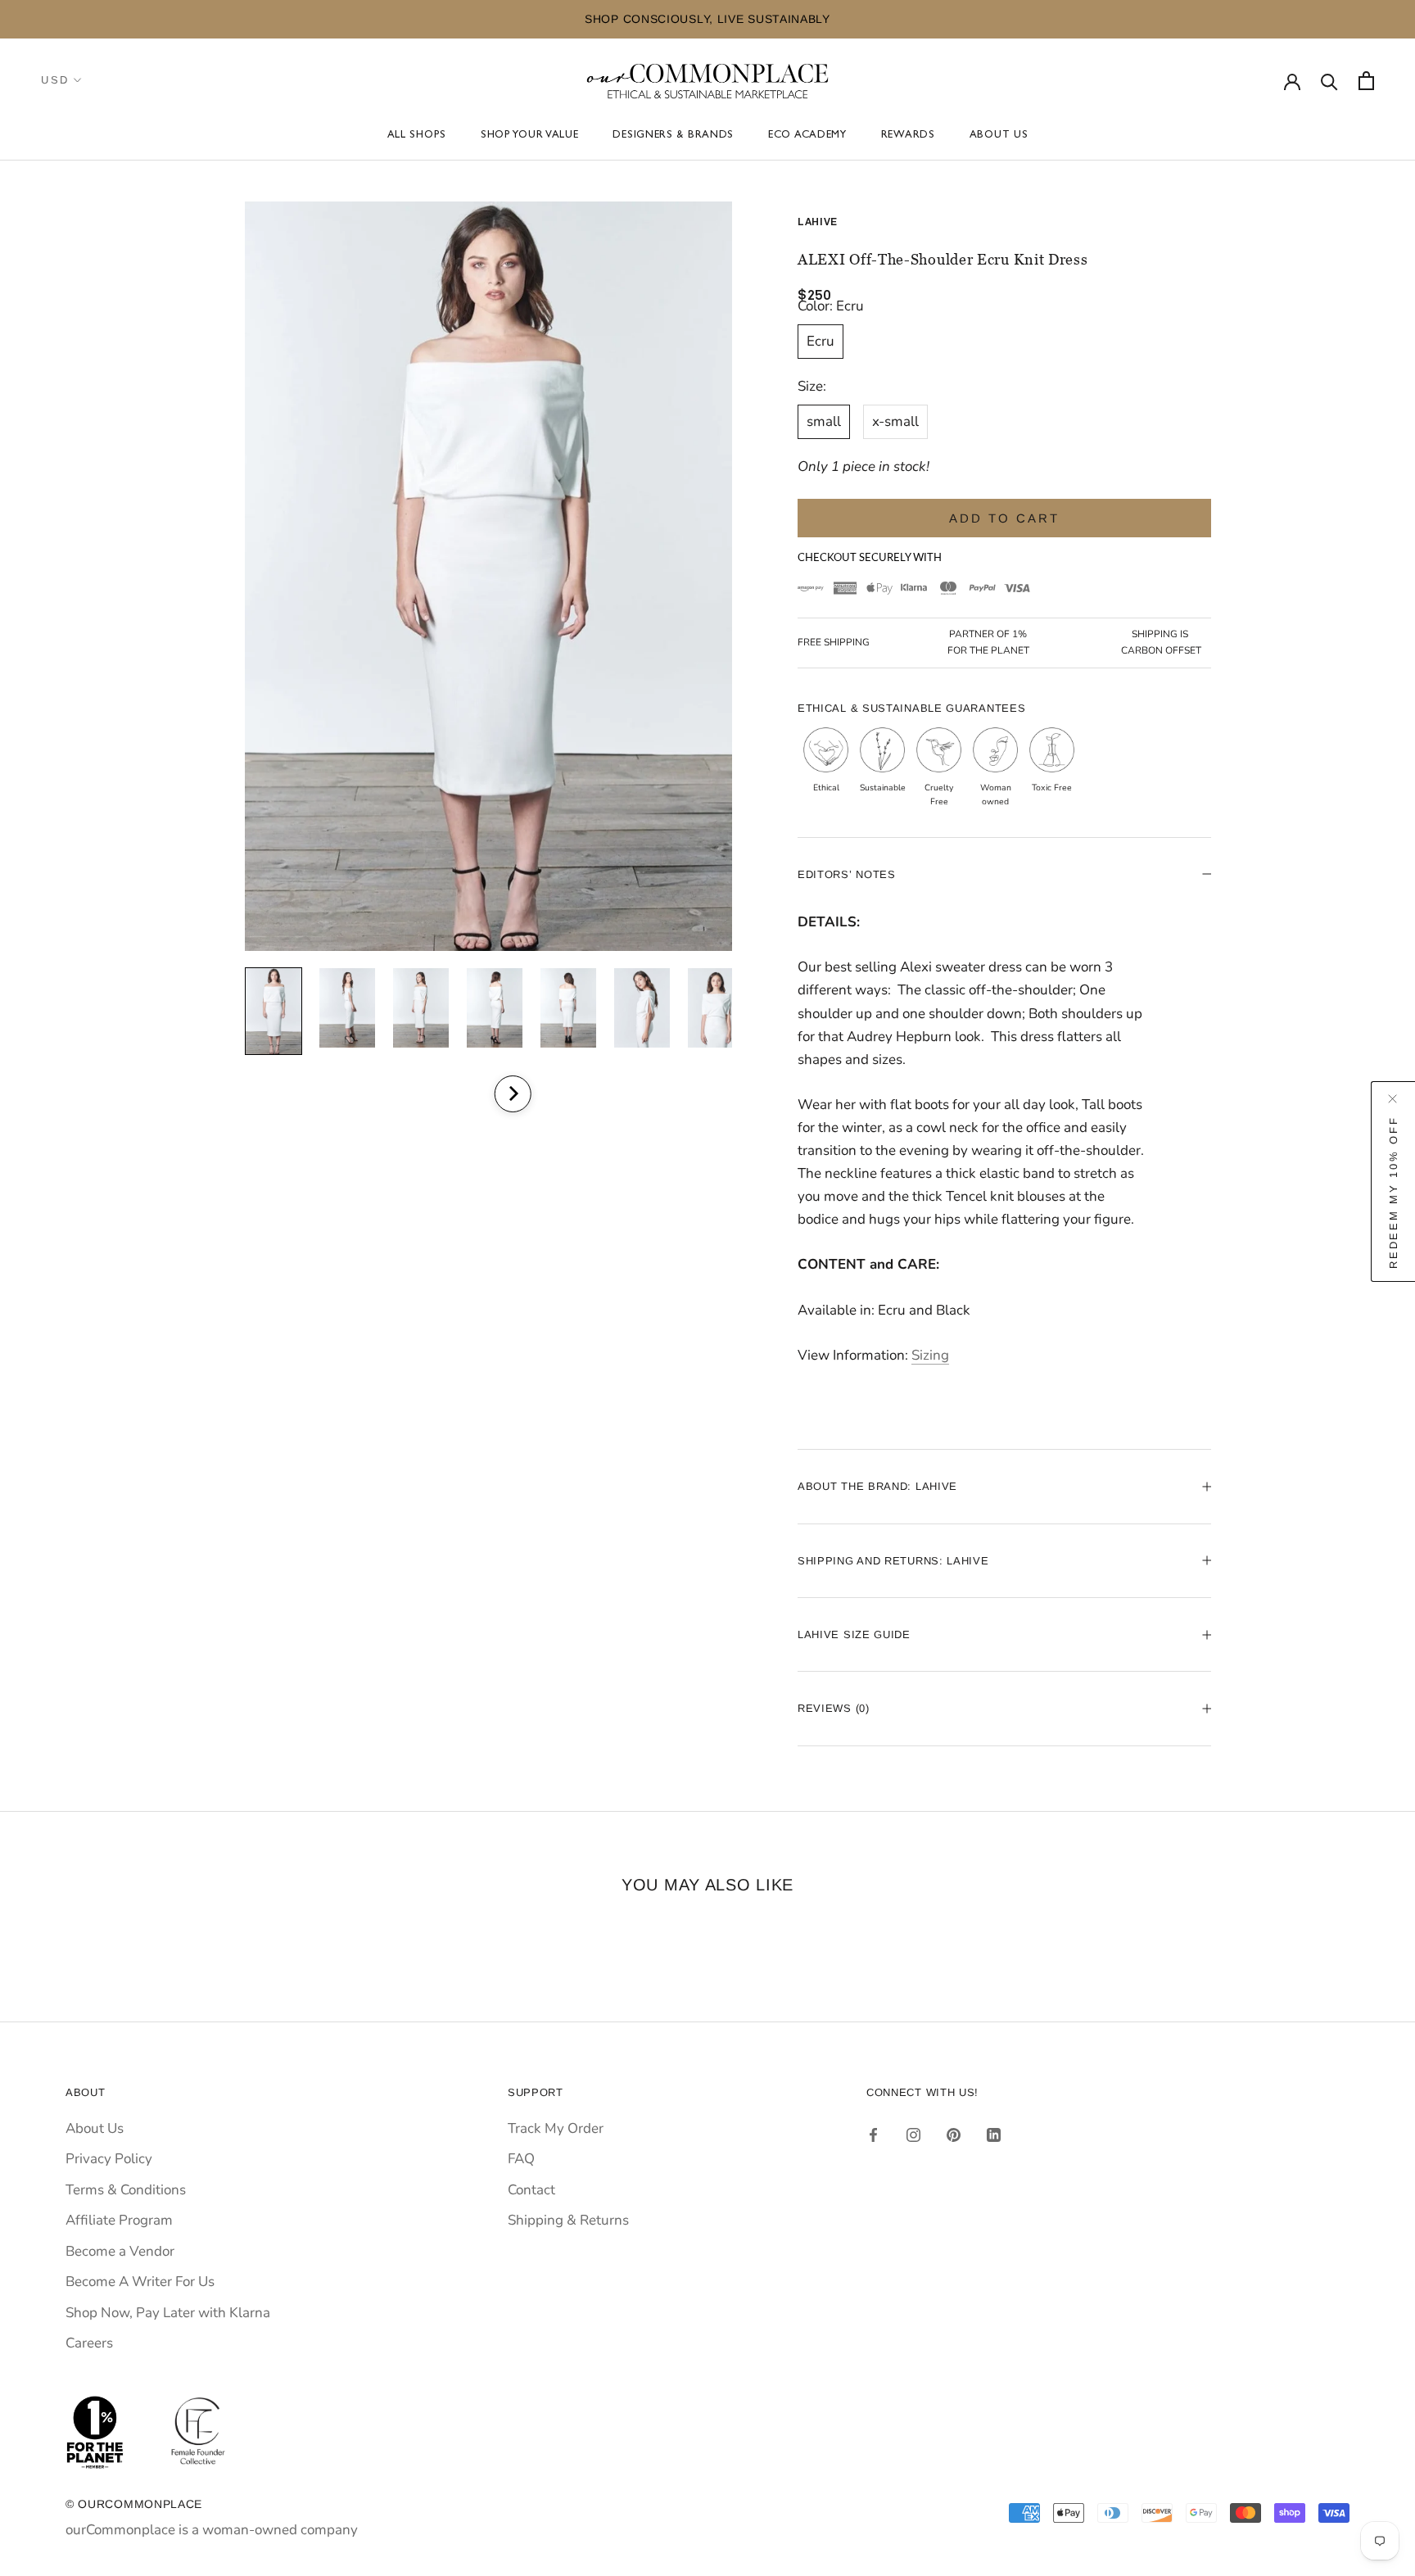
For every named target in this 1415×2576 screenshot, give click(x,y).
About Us (999, 136)
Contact (531, 2190)
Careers (89, 2343)
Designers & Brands (673, 136)
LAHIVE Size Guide (854, 1634)
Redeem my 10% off (1393, 1193)
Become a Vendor (120, 2251)
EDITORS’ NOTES (847, 874)
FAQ (521, 2159)
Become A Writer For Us (140, 2282)
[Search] (1329, 81)
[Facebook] (873, 2135)
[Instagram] (913, 2135)
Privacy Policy (109, 2159)
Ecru (821, 341)
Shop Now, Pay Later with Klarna (168, 2313)
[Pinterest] (954, 2135)
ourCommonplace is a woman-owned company (212, 2530)
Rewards (908, 136)
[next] (512, 1094)
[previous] (468, 1094)
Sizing (930, 1355)
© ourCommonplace (134, 2504)
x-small (895, 421)
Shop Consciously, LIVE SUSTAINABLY (373, 19)
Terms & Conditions (126, 2190)
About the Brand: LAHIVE (877, 1486)
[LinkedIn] (994, 2135)
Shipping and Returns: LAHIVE (893, 1561)
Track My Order (556, 2128)
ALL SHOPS (417, 136)
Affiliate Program (119, 2220)
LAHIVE (818, 222)
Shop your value (530, 136)
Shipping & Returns (568, 2220)
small (824, 421)
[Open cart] (1366, 81)
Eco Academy (807, 136)
